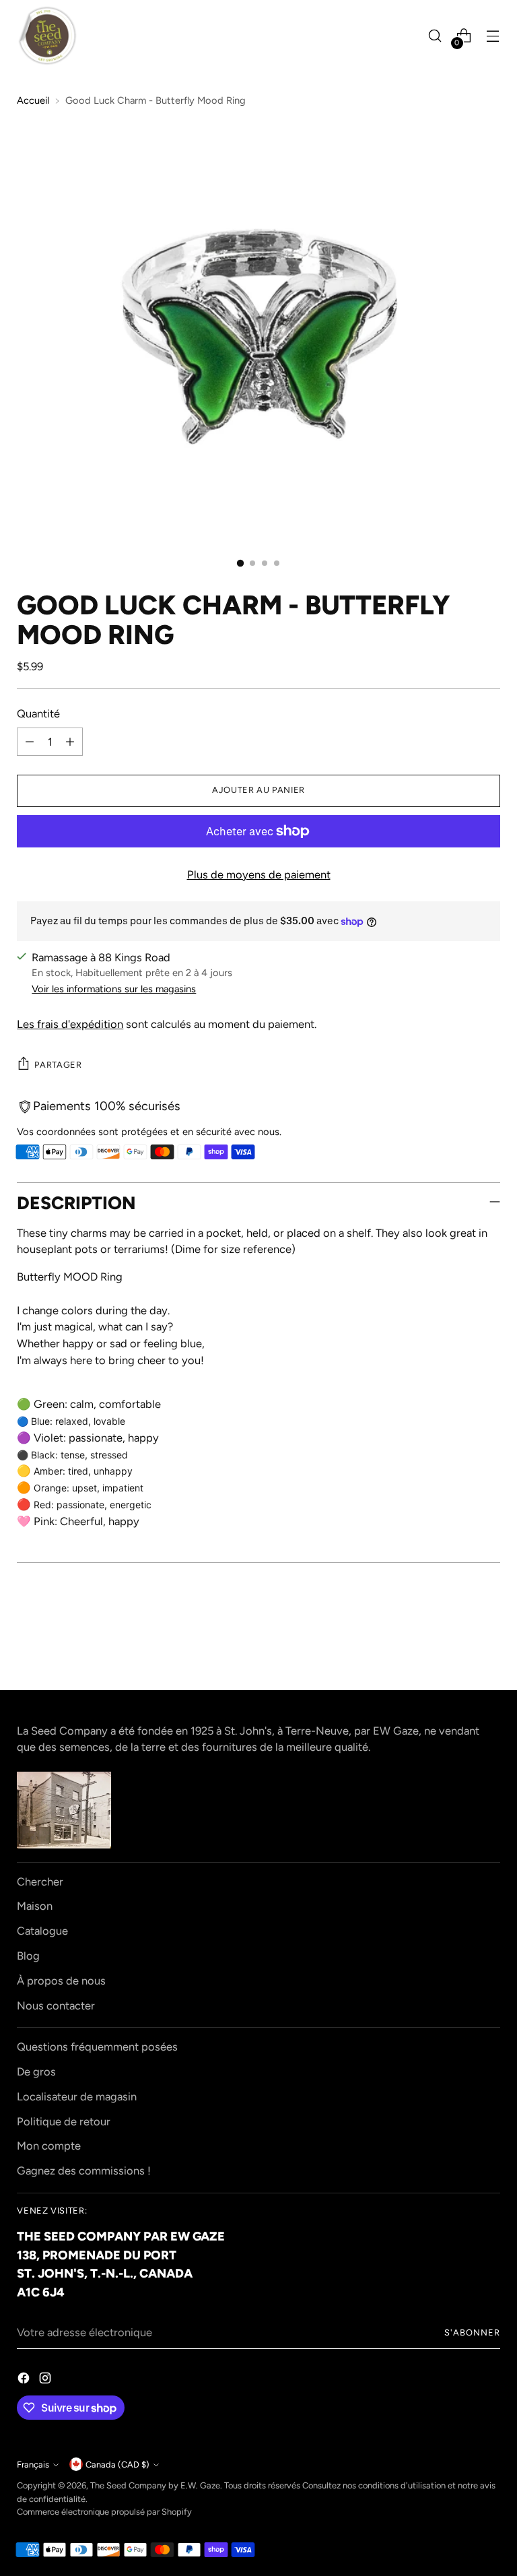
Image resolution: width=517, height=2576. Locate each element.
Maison (35, 1906)
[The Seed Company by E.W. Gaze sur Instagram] (46, 2380)
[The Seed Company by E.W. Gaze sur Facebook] (25, 2380)
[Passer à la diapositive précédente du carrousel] (458, 1644)
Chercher (40, 1881)
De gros (36, 2071)
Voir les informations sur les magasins (114, 989)
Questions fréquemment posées (97, 2047)
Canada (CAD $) (117, 2465)
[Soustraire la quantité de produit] (30, 742)
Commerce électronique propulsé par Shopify (104, 2512)
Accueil (33, 100)
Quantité (38, 713)
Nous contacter (56, 2005)
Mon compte (49, 2146)
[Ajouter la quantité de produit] (70, 742)
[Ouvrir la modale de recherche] (435, 36)
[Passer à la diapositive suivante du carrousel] (489, 1643)
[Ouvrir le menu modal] (493, 36)
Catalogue (42, 1931)
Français (33, 2465)
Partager (58, 1065)
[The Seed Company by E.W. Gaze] (47, 36)
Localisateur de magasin (77, 2096)
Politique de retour (64, 2121)
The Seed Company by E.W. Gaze (155, 2485)
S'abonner (472, 2332)
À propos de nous (61, 1981)
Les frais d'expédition (70, 1024)
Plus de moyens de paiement (259, 874)
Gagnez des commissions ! (84, 2170)
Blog (28, 1956)
